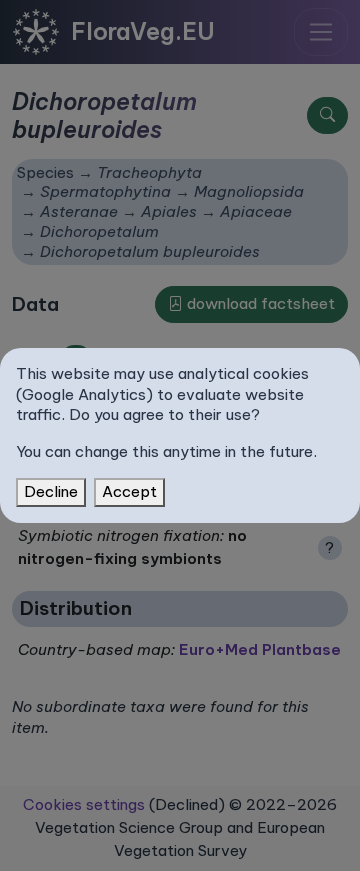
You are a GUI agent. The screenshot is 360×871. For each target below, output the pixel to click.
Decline (51, 491)
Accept (129, 491)
